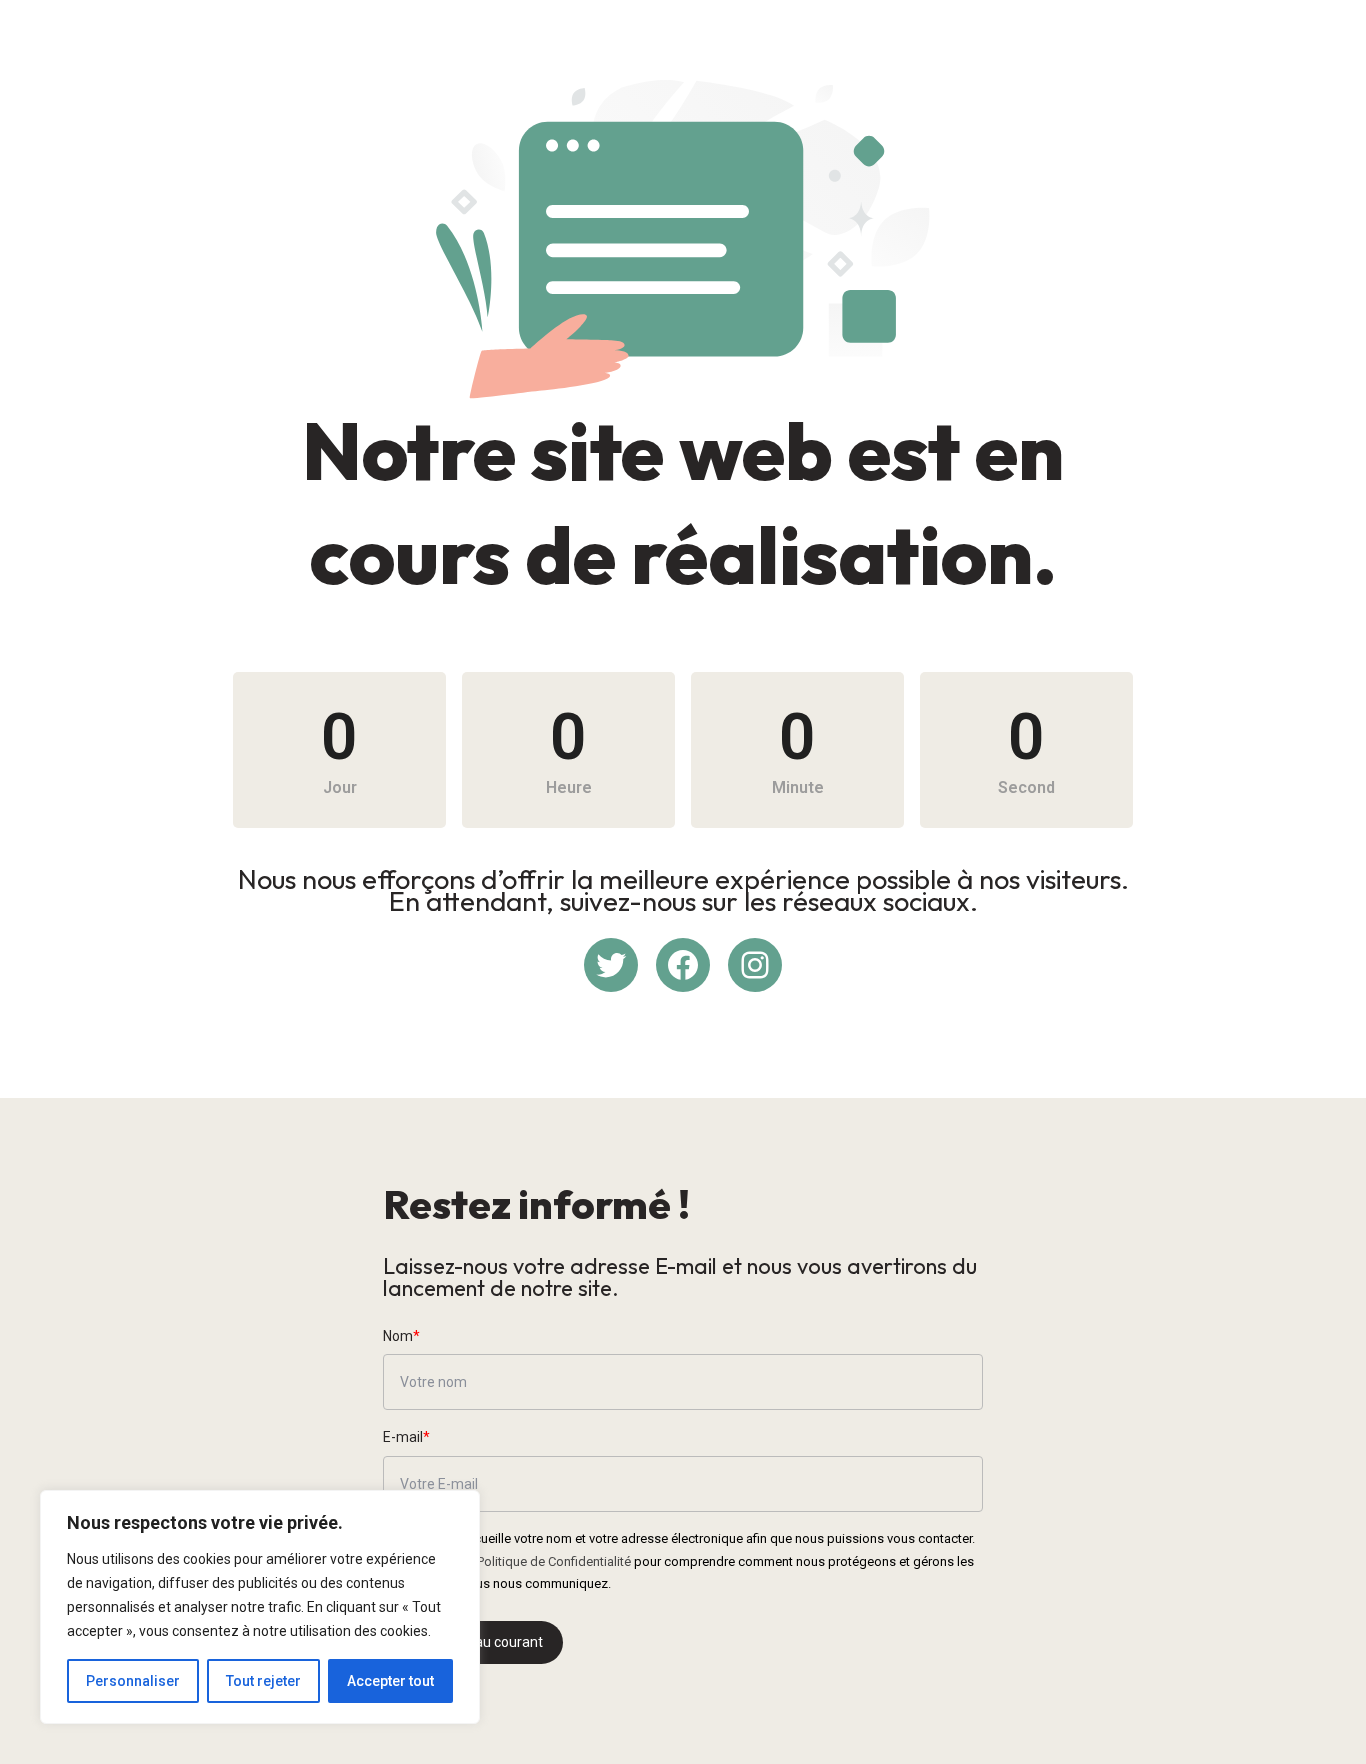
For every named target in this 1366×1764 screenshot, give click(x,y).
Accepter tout (390, 1681)
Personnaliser (133, 1681)
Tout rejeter (263, 1681)
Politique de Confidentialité (554, 1561)
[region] (260, 1607)
